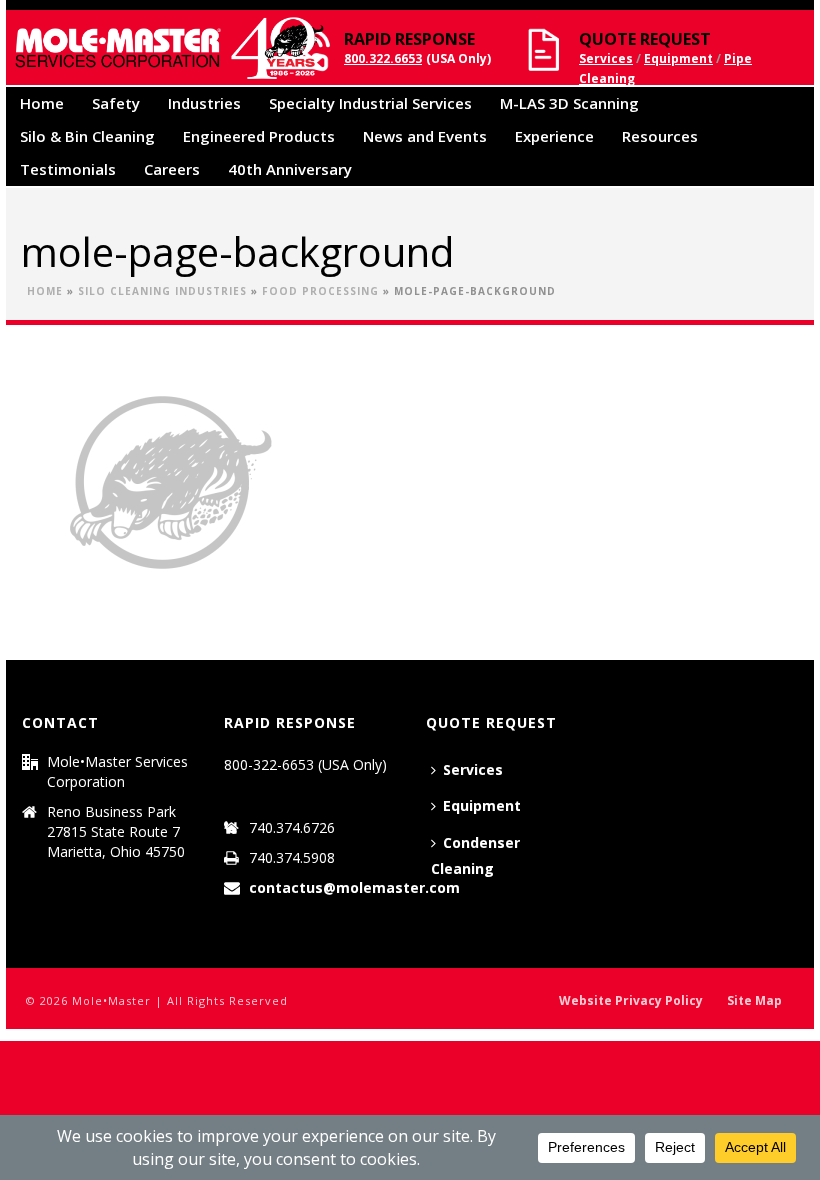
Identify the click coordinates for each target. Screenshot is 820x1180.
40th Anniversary (290, 169)
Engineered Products (259, 136)
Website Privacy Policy (631, 1001)
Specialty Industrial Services (370, 103)
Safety (116, 103)
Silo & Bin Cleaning (87, 136)
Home (42, 103)
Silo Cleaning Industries (162, 291)
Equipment (678, 58)
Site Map (754, 1001)
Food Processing (320, 291)
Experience (554, 136)
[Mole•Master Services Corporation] (169, 47)
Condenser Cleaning (475, 856)
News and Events (425, 136)
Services (606, 58)
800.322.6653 (383, 58)
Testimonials (68, 169)
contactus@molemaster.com (354, 888)
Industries (204, 103)
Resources (660, 136)
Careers (172, 169)
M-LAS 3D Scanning (569, 103)
